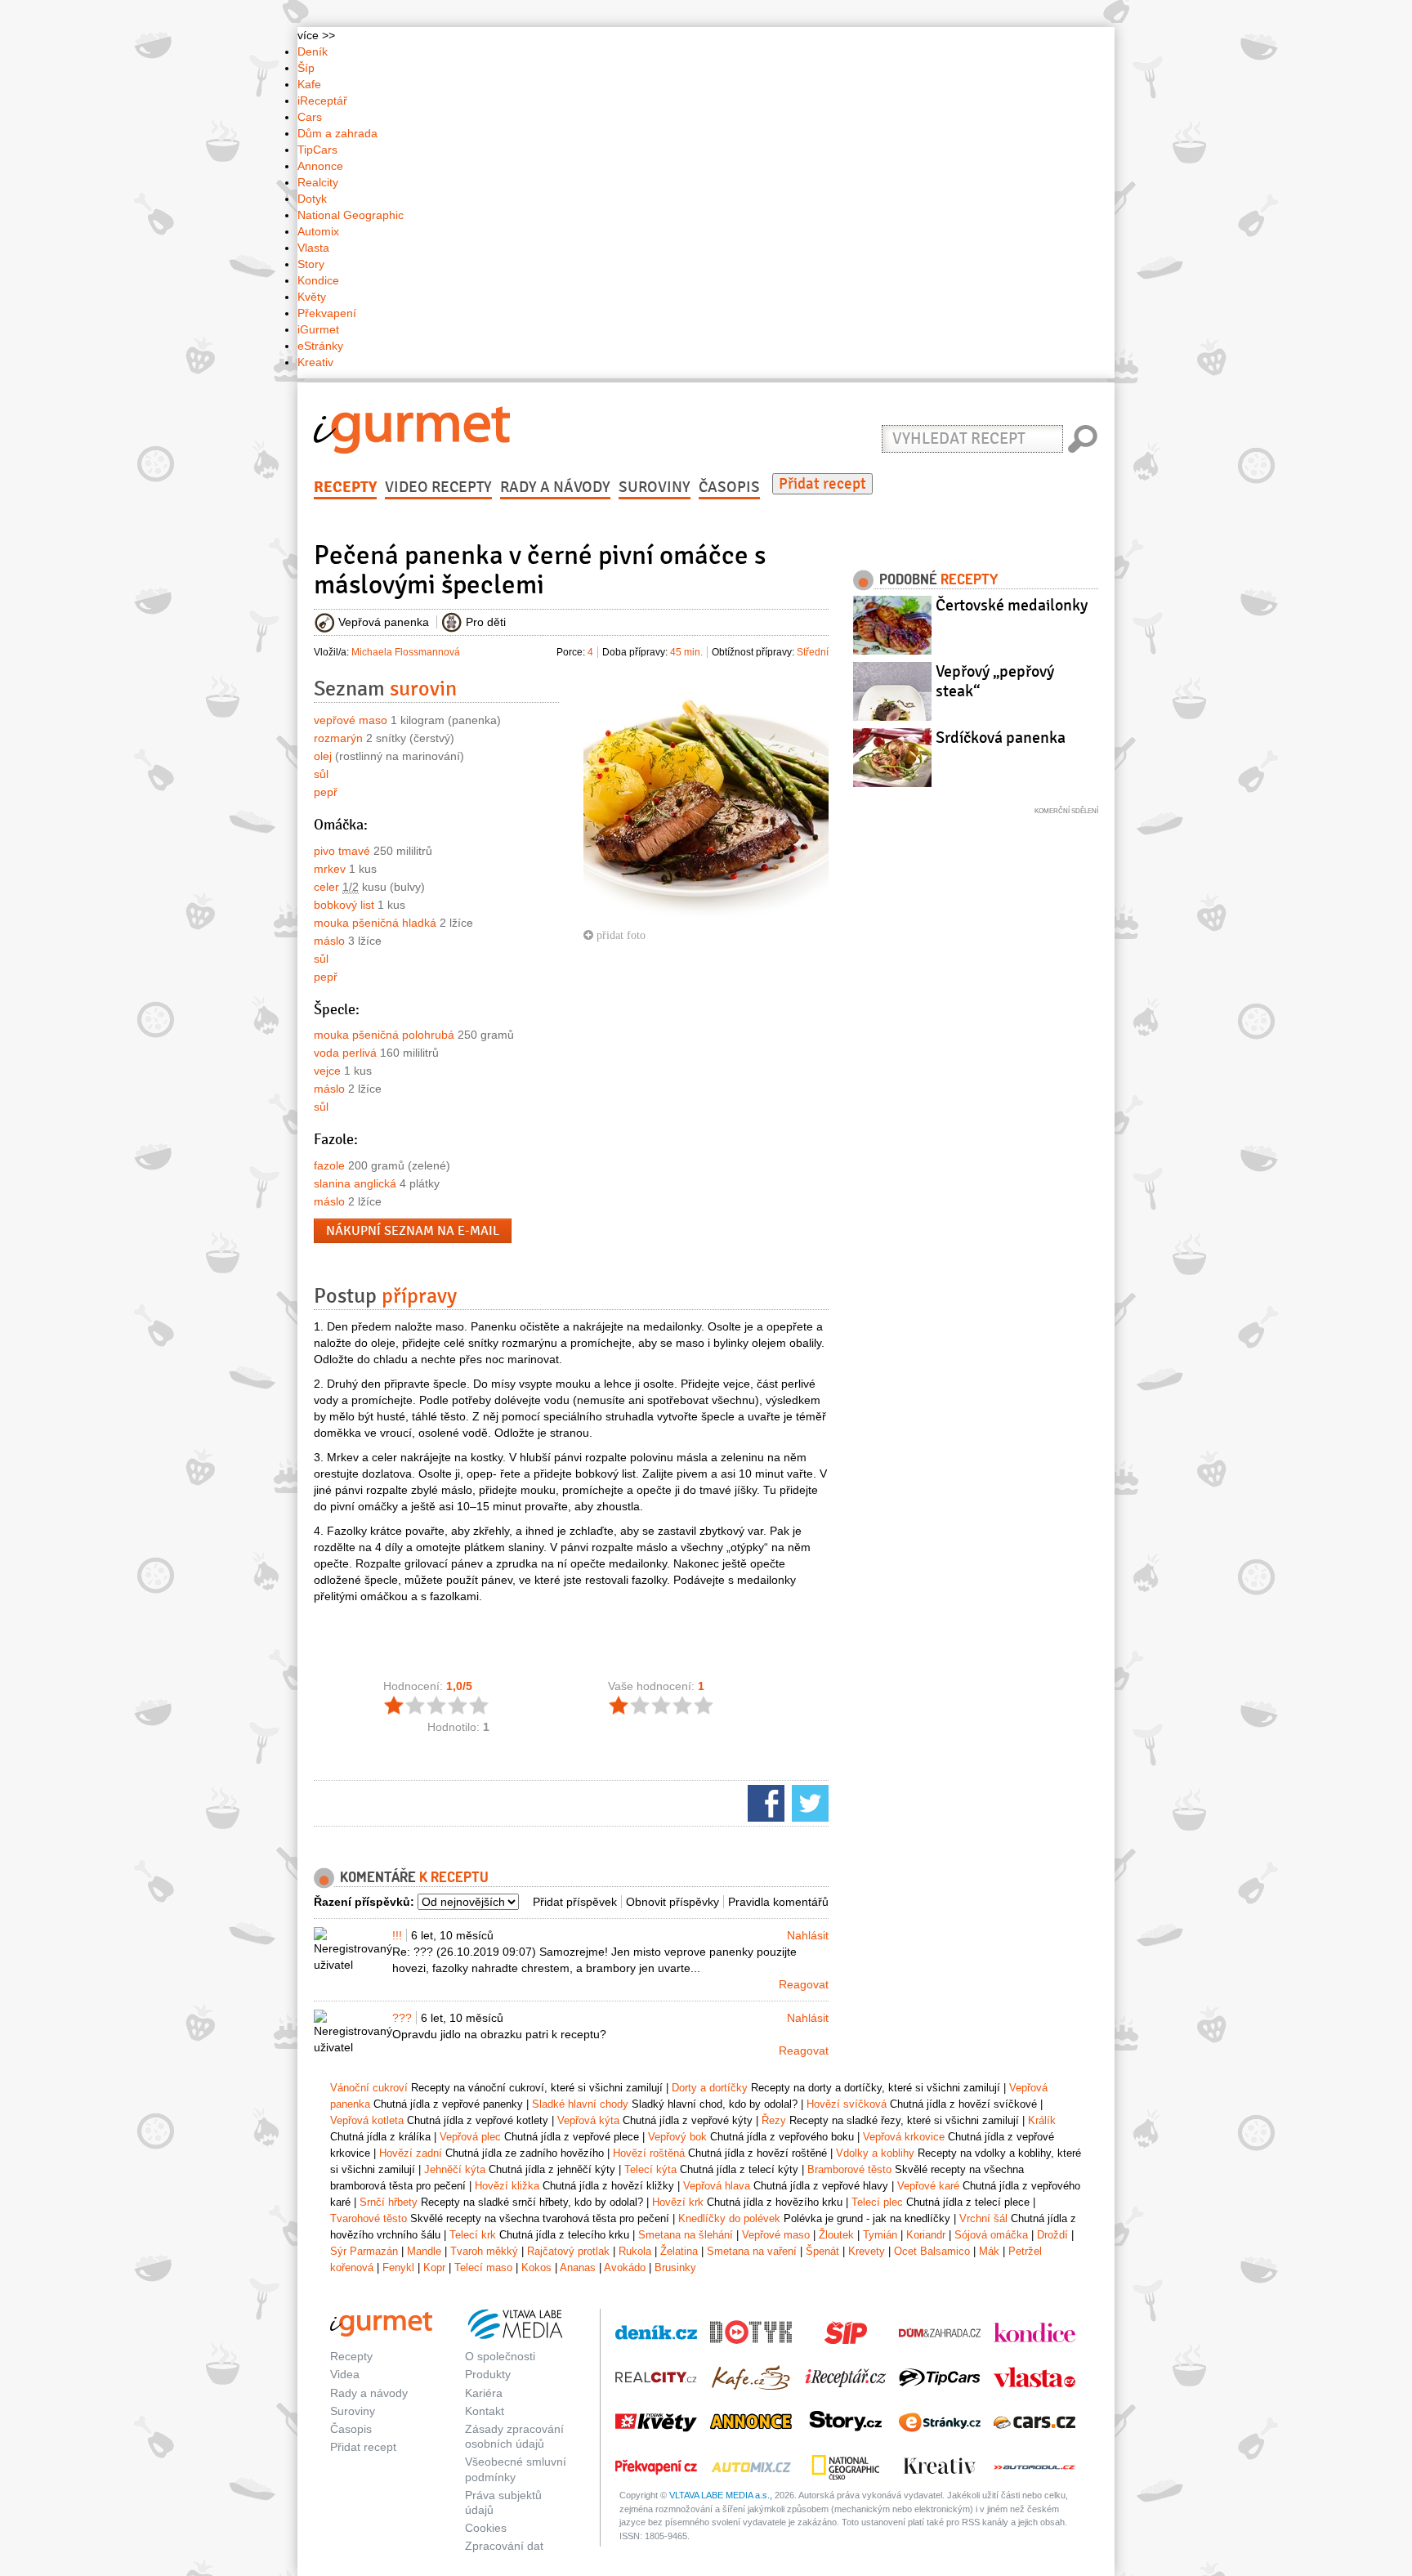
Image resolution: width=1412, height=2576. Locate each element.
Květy (312, 297)
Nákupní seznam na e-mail (413, 1231)
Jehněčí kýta (455, 2169)
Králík (1042, 2120)
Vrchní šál (983, 2218)
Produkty (488, 2374)
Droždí (1052, 2235)
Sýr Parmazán (364, 2251)
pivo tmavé (342, 851)
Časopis (729, 487)
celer (326, 887)
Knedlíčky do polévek (729, 2218)
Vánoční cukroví (369, 2088)
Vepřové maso (776, 2235)
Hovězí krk (678, 2202)
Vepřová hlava (717, 2186)
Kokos (536, 2267)
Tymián (880, 2235)
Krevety (867, 2251)
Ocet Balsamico (932, 2251)
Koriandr (926, 2235)
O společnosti (500, 2356)
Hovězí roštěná (649, 2153)
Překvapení (327, 313)
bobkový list (344, 905)
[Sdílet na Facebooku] (764, 1802)
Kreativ (315, 362)
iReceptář (322, 101)
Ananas (578, 2267)
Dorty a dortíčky (710, 2088)
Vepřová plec (470, 2137)
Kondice (318, 280)
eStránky (320, 346)
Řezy (774, 2120)
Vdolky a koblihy (875, 2153)
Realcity (318, 182)
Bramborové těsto (849, 2169)
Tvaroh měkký (484, 2251)
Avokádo (625, 2267)
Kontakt (485, 2411)
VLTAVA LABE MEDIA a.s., (721, 2495)
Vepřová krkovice (904, 2137)
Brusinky (675, 2267)
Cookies (486, 2528)
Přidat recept (822, 484)
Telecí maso (483, 2267)
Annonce (320, 166)
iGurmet (318, 329)
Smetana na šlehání (686, 2235)
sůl (321, 774)
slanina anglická (355, 1183)
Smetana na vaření (752, 2251)
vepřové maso (351, 720)
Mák (989, 2251)
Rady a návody (555, 487)
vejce (327, 1071)
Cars (310, 117)
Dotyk (312, 199)
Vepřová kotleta (367, 2120)
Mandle (424, 2251)
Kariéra (484, 2393)
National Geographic (351, 215)
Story (311, 264)
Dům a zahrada (337, 133)
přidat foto (619, 935)
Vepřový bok (677, 2137)
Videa (345, 2374)
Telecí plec (877, 2202)
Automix (318, 231)
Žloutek (836, 2235)
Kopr (434, 2267)
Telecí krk (473, 2235)
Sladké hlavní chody (580, 2104)
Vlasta (313, 248)
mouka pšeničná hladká (375, 923)
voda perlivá (345, 1053)
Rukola (635, 2251)
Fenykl (398, 2267)
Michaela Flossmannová (406, 652)
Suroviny (655, 487)
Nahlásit (808, 1935)
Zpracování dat (504, 2546)
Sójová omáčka (991, 2235)
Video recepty (438, 487)
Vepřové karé (928, 2186)
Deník (313, 51)
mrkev (330, 869)
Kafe (309, 84)
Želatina (679, 2251)
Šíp (306, 68)
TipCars (317, 150)
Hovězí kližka (507, 2186)
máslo (329, 941)
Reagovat (804, 1984)
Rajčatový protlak (568, 2251)
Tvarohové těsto (369, 2218)
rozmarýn (338, 738)
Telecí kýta (650, 2169)
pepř (326, 792)
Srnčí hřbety (389, 2202)
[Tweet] (808, 1802)
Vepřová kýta (588, 2120)
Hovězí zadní (411, 2153)
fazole (329, 1165)
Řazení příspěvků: (364, 1902)
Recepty (345, 487)
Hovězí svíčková (847, 2104)
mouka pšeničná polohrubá (384, 1035)
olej (323, 756)
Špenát (822, 2251)
